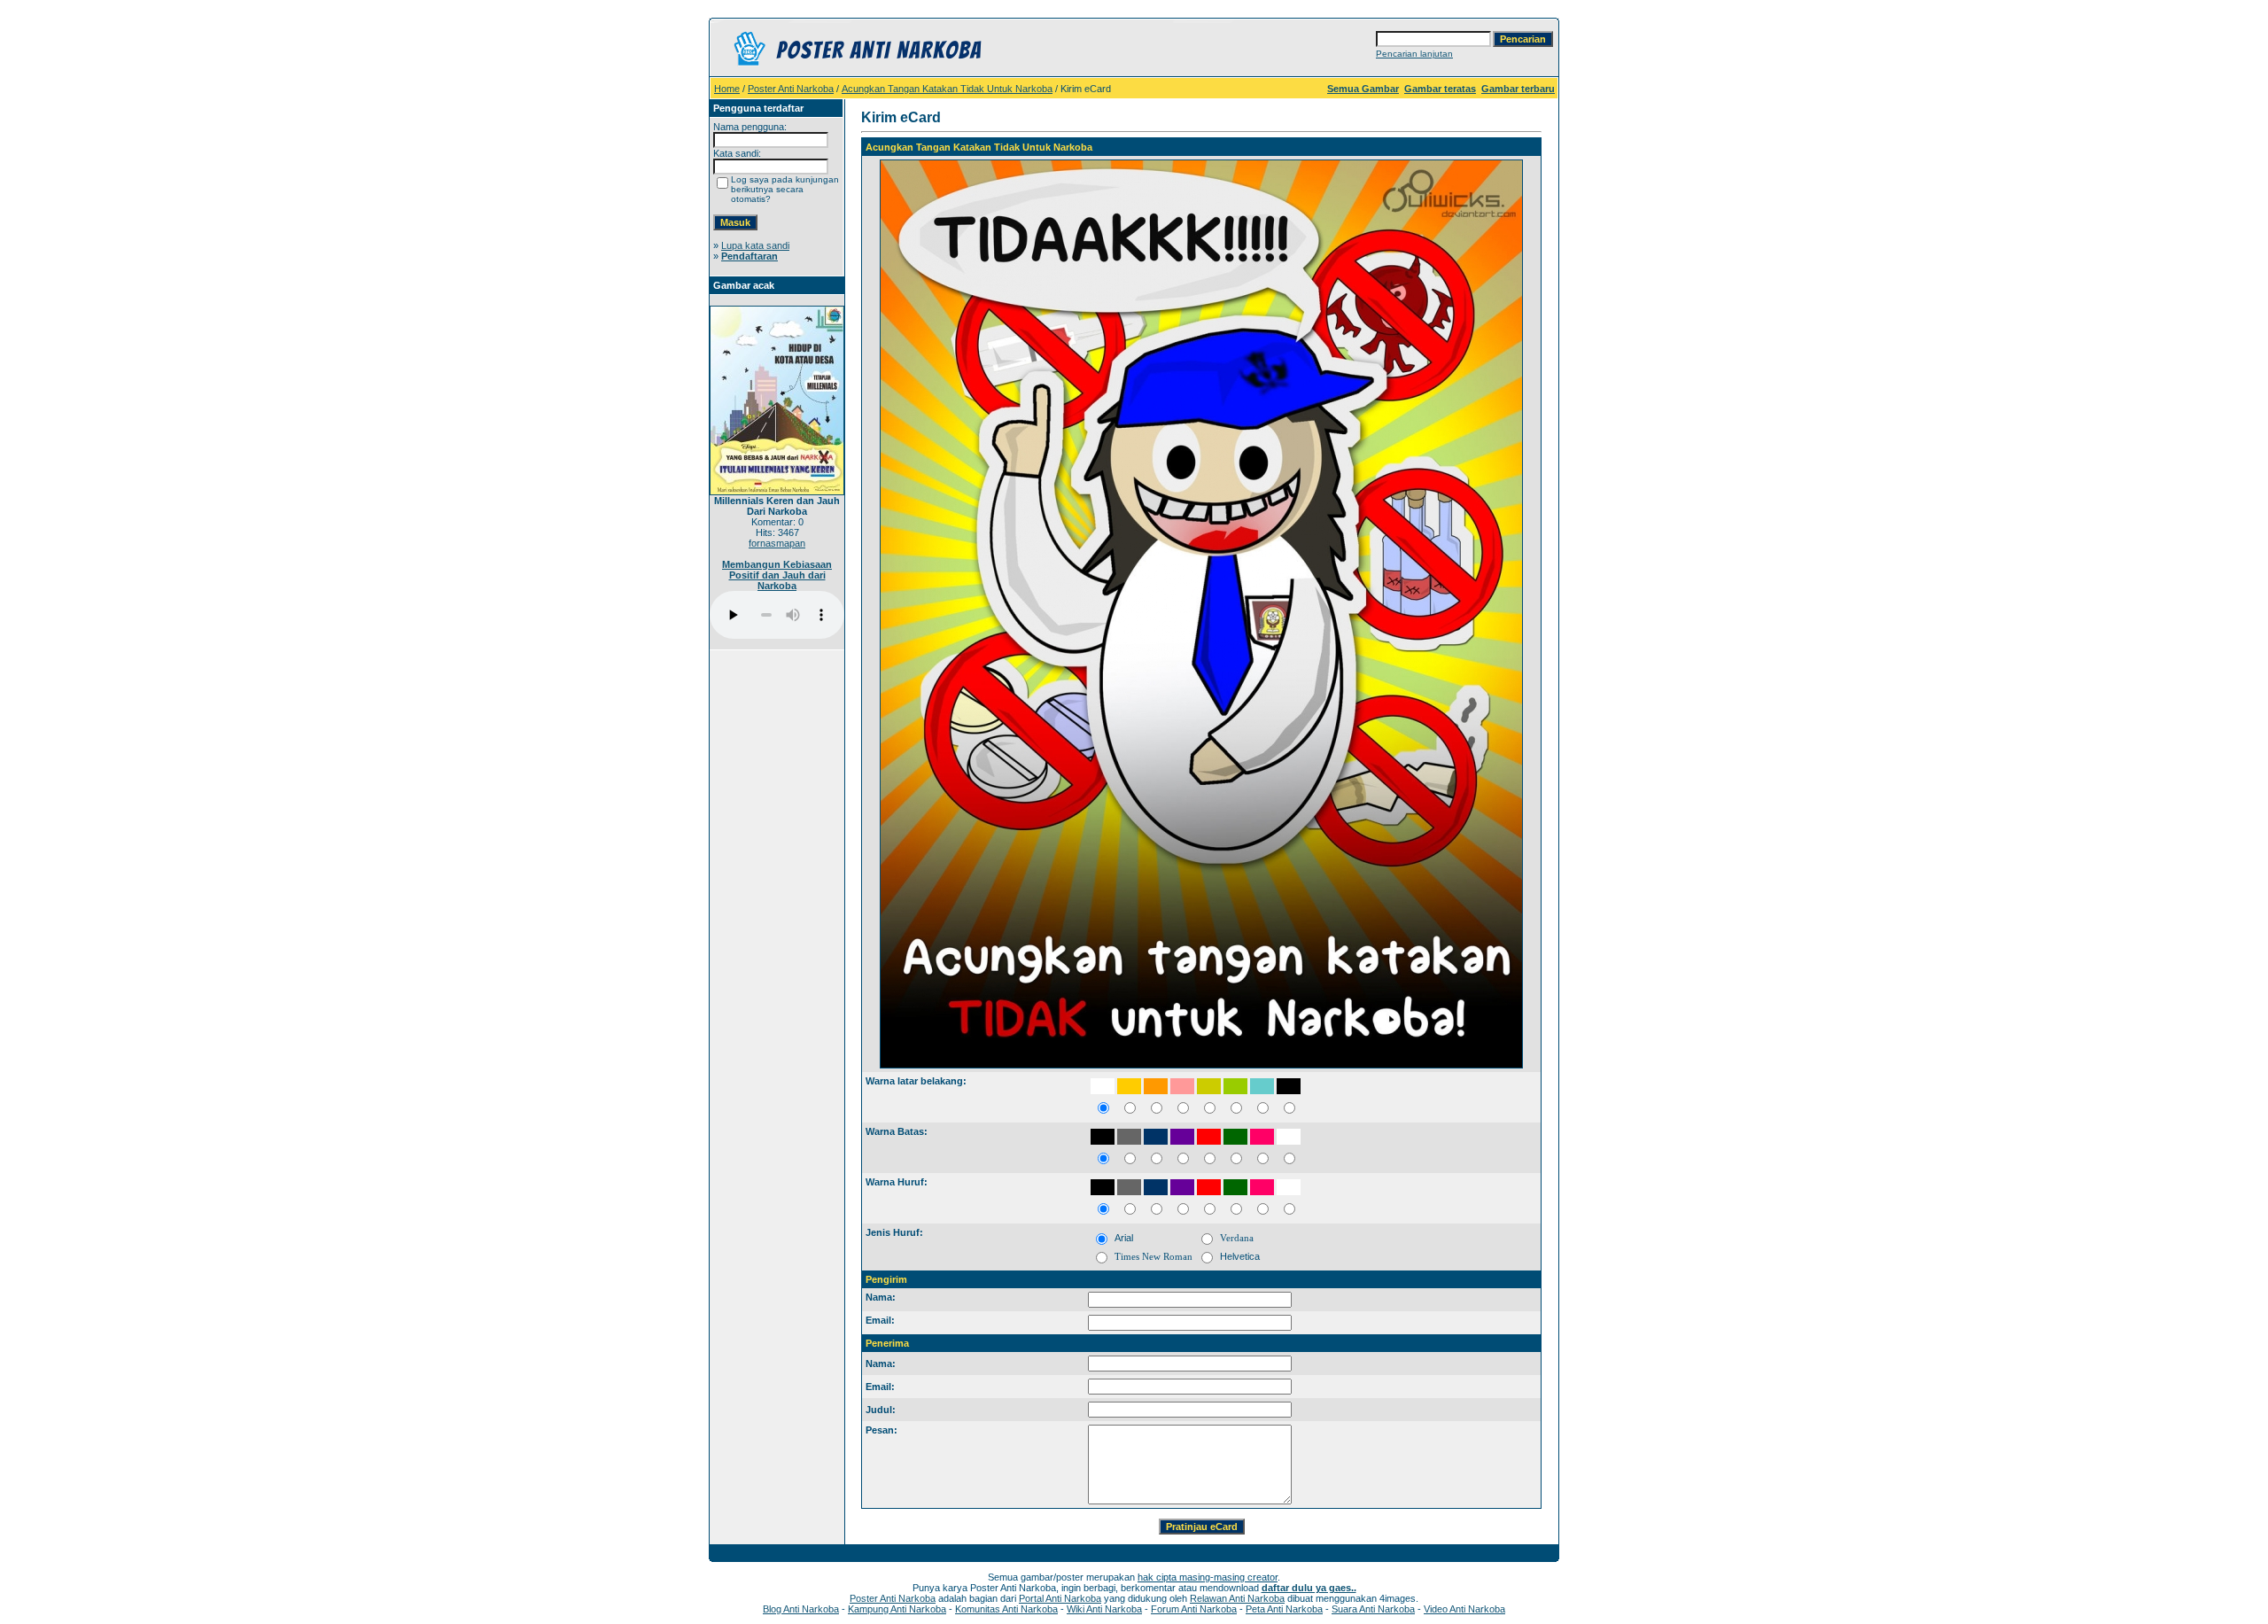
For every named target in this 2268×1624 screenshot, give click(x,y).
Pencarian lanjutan (1414, 54)
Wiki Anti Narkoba (1104, 1609)
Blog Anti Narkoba (801, 1609)
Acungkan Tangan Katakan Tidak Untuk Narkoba (947, 89)
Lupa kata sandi (755, 245)
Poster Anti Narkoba (791, 89)
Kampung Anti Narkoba (897, 1609)
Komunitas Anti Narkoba (1006, 1609)
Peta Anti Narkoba (1284, 1609)
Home (727, 89)
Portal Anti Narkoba (1060, 1598)
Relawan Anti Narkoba (1237, 1598)
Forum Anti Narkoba (1194, 1609)
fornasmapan (777, 543)
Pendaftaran (750, 256)
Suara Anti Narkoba (1373, 1609)
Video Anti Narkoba (1464, 1609)
